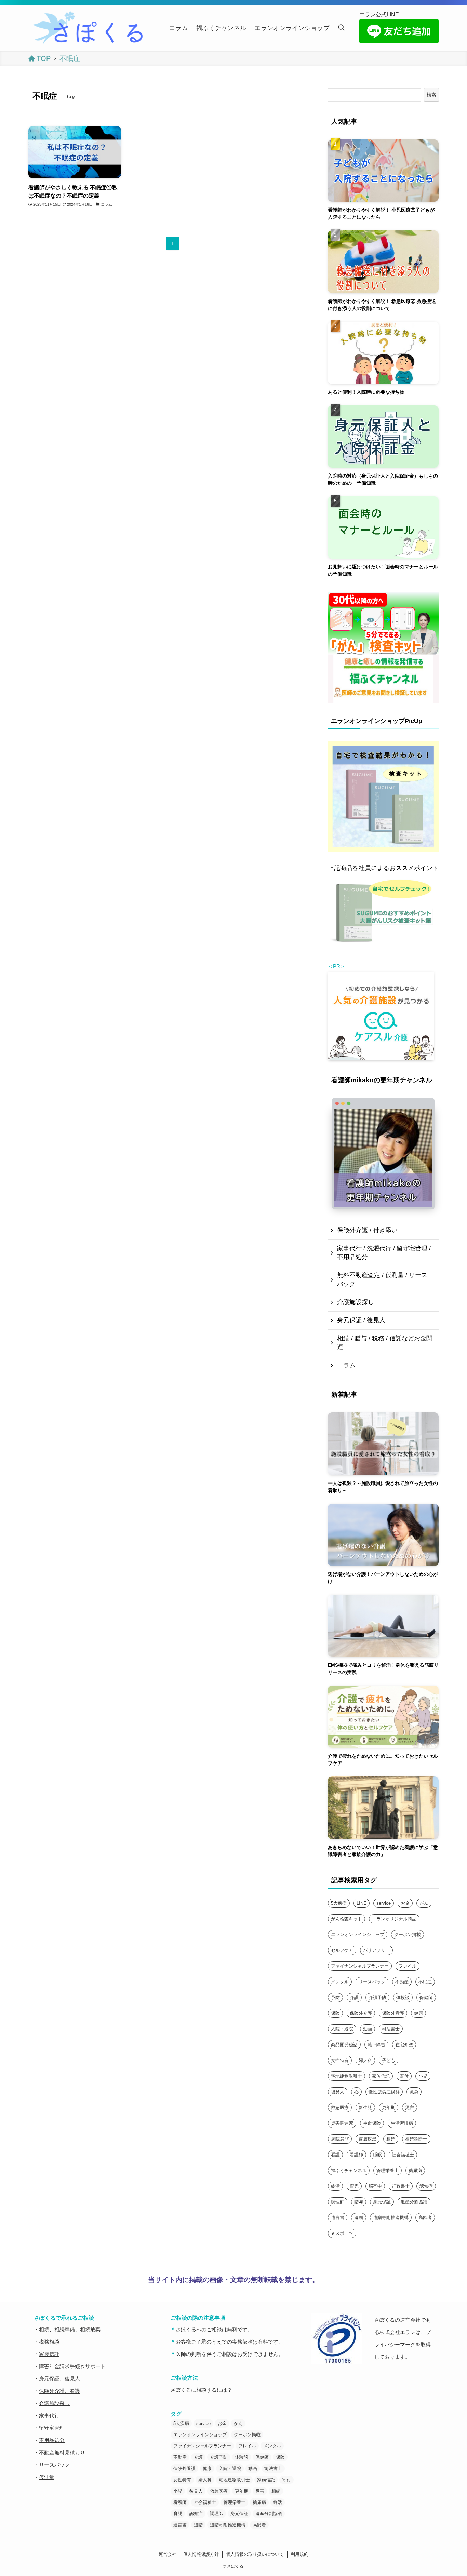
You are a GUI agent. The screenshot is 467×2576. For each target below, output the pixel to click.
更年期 (389, 2108)
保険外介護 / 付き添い (367, 1230)
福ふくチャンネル (349, 2170)
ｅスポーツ (342, 2233)
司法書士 (391, 2029)
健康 (418, 2013)
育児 (354, 2186)
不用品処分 (52, 2440)
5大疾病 (339, 1903)
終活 (335, 2186)
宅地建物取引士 (346, 2076)
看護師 (356, 2155)
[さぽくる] (90, 28)
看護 (335, 2155)
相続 (391, 2139)
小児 (423, 2076)
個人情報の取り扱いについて (255, 2554)
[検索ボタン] (341, 28)
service (384, 1903)
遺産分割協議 (414, 2202)
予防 (335, 1997)
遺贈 (359, 2218)
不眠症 (425, 1982)
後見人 (338, 2092)
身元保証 (382, 2202)
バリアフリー (376, 1950)
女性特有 (340, 2060)
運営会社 (168, 2554)
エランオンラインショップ (358, 1935)
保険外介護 (361, 2013)
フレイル (408, 1966)
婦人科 (365, 2060)
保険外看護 (393, 2013)
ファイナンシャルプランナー (360, 1966)
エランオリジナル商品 (394, 1919)
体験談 (403, 1997)
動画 (368, 2029)
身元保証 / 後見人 (361, 1320)
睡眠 (377, 2155)
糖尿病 (415, 2170)
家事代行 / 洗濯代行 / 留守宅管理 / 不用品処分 (384, 1253)
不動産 (402, 1982)
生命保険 (372, 2123)
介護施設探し (356, 1302)
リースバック (372, 1982)
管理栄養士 (388, 2170)
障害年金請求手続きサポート (72, 2366)
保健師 (426, 1997)
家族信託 (381, 2076)
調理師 (338, 2202)
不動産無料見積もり (62, 2452)
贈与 (359, 2202)
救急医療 (340, 2108)
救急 (414, 2092)
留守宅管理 (52, 2428)
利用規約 (299, 2554)
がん (424, 1903)
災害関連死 (342, 2123)
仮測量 (47, 2477)
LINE (362, 1903)
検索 (431, 95)
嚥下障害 (376, 2045)
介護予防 (377, 1997)
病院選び (340, 2139)
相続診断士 (416, 2139)
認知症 (426, 2186)
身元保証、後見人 (59, 2379)
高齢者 (425, 2218)
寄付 (404, 2076)
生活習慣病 (402, 2123)
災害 (410, 2108)
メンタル (340, 1982)
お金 (405, 1903)
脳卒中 (375, 2186)
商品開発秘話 (344, 2045)
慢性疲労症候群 (384, 2092)
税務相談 (49, 2342)
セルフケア (342, 1950)
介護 (354, 1997)
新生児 (365, 2108)
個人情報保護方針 (201, 2554)
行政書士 (401, 2186)
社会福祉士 (403, 2155)
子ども (389, 2060)
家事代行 (49, 2416)
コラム (346, 1365)
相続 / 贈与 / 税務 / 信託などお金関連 (385, 1343)
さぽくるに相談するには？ (201, 2390)
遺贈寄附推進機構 (391, 2218)
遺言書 (338, 2218)
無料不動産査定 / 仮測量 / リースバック (382, 1279)
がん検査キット (346, 1919)
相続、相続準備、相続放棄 (70, 2329)
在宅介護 (404, 2045)
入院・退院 (342, 2029)
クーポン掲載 (408, 1935)
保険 (335, 2013)
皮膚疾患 (368, 2139)
